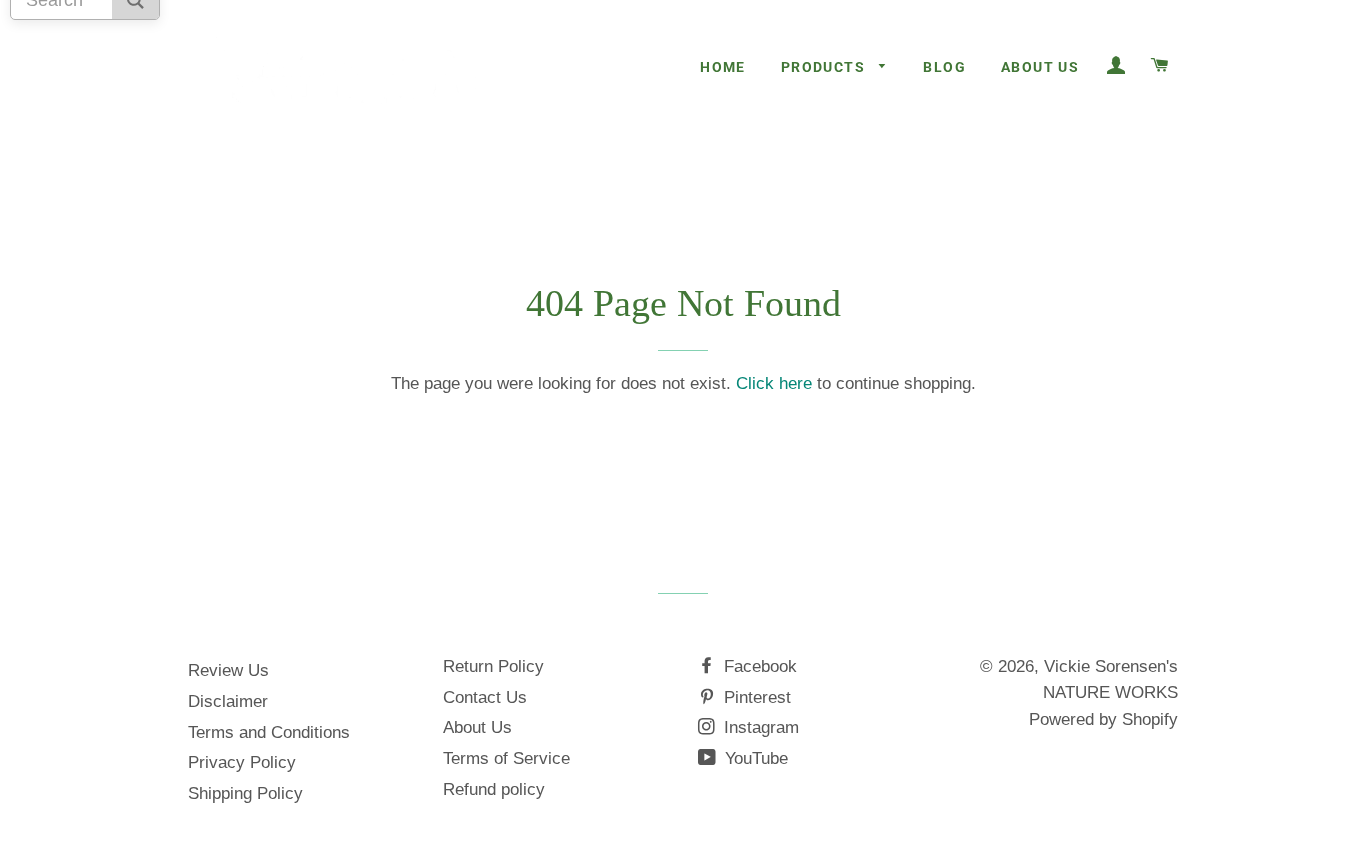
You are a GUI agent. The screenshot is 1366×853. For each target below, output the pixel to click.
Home (723, 67)
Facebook (758, 666)
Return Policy (493, 666)
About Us (1040, 67)
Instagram (759, 727)
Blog (944, 67)
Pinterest (755, 697)
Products (825, 67)
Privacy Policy (242, 762)
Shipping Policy (245, 793)
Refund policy (494, 789)
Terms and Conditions (269, 732)
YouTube (754, 758)
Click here (774, 383)
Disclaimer (228, 701)
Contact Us (485, 697)
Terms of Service (506, 758)
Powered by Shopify (1103, 719)
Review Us (228, 670)
